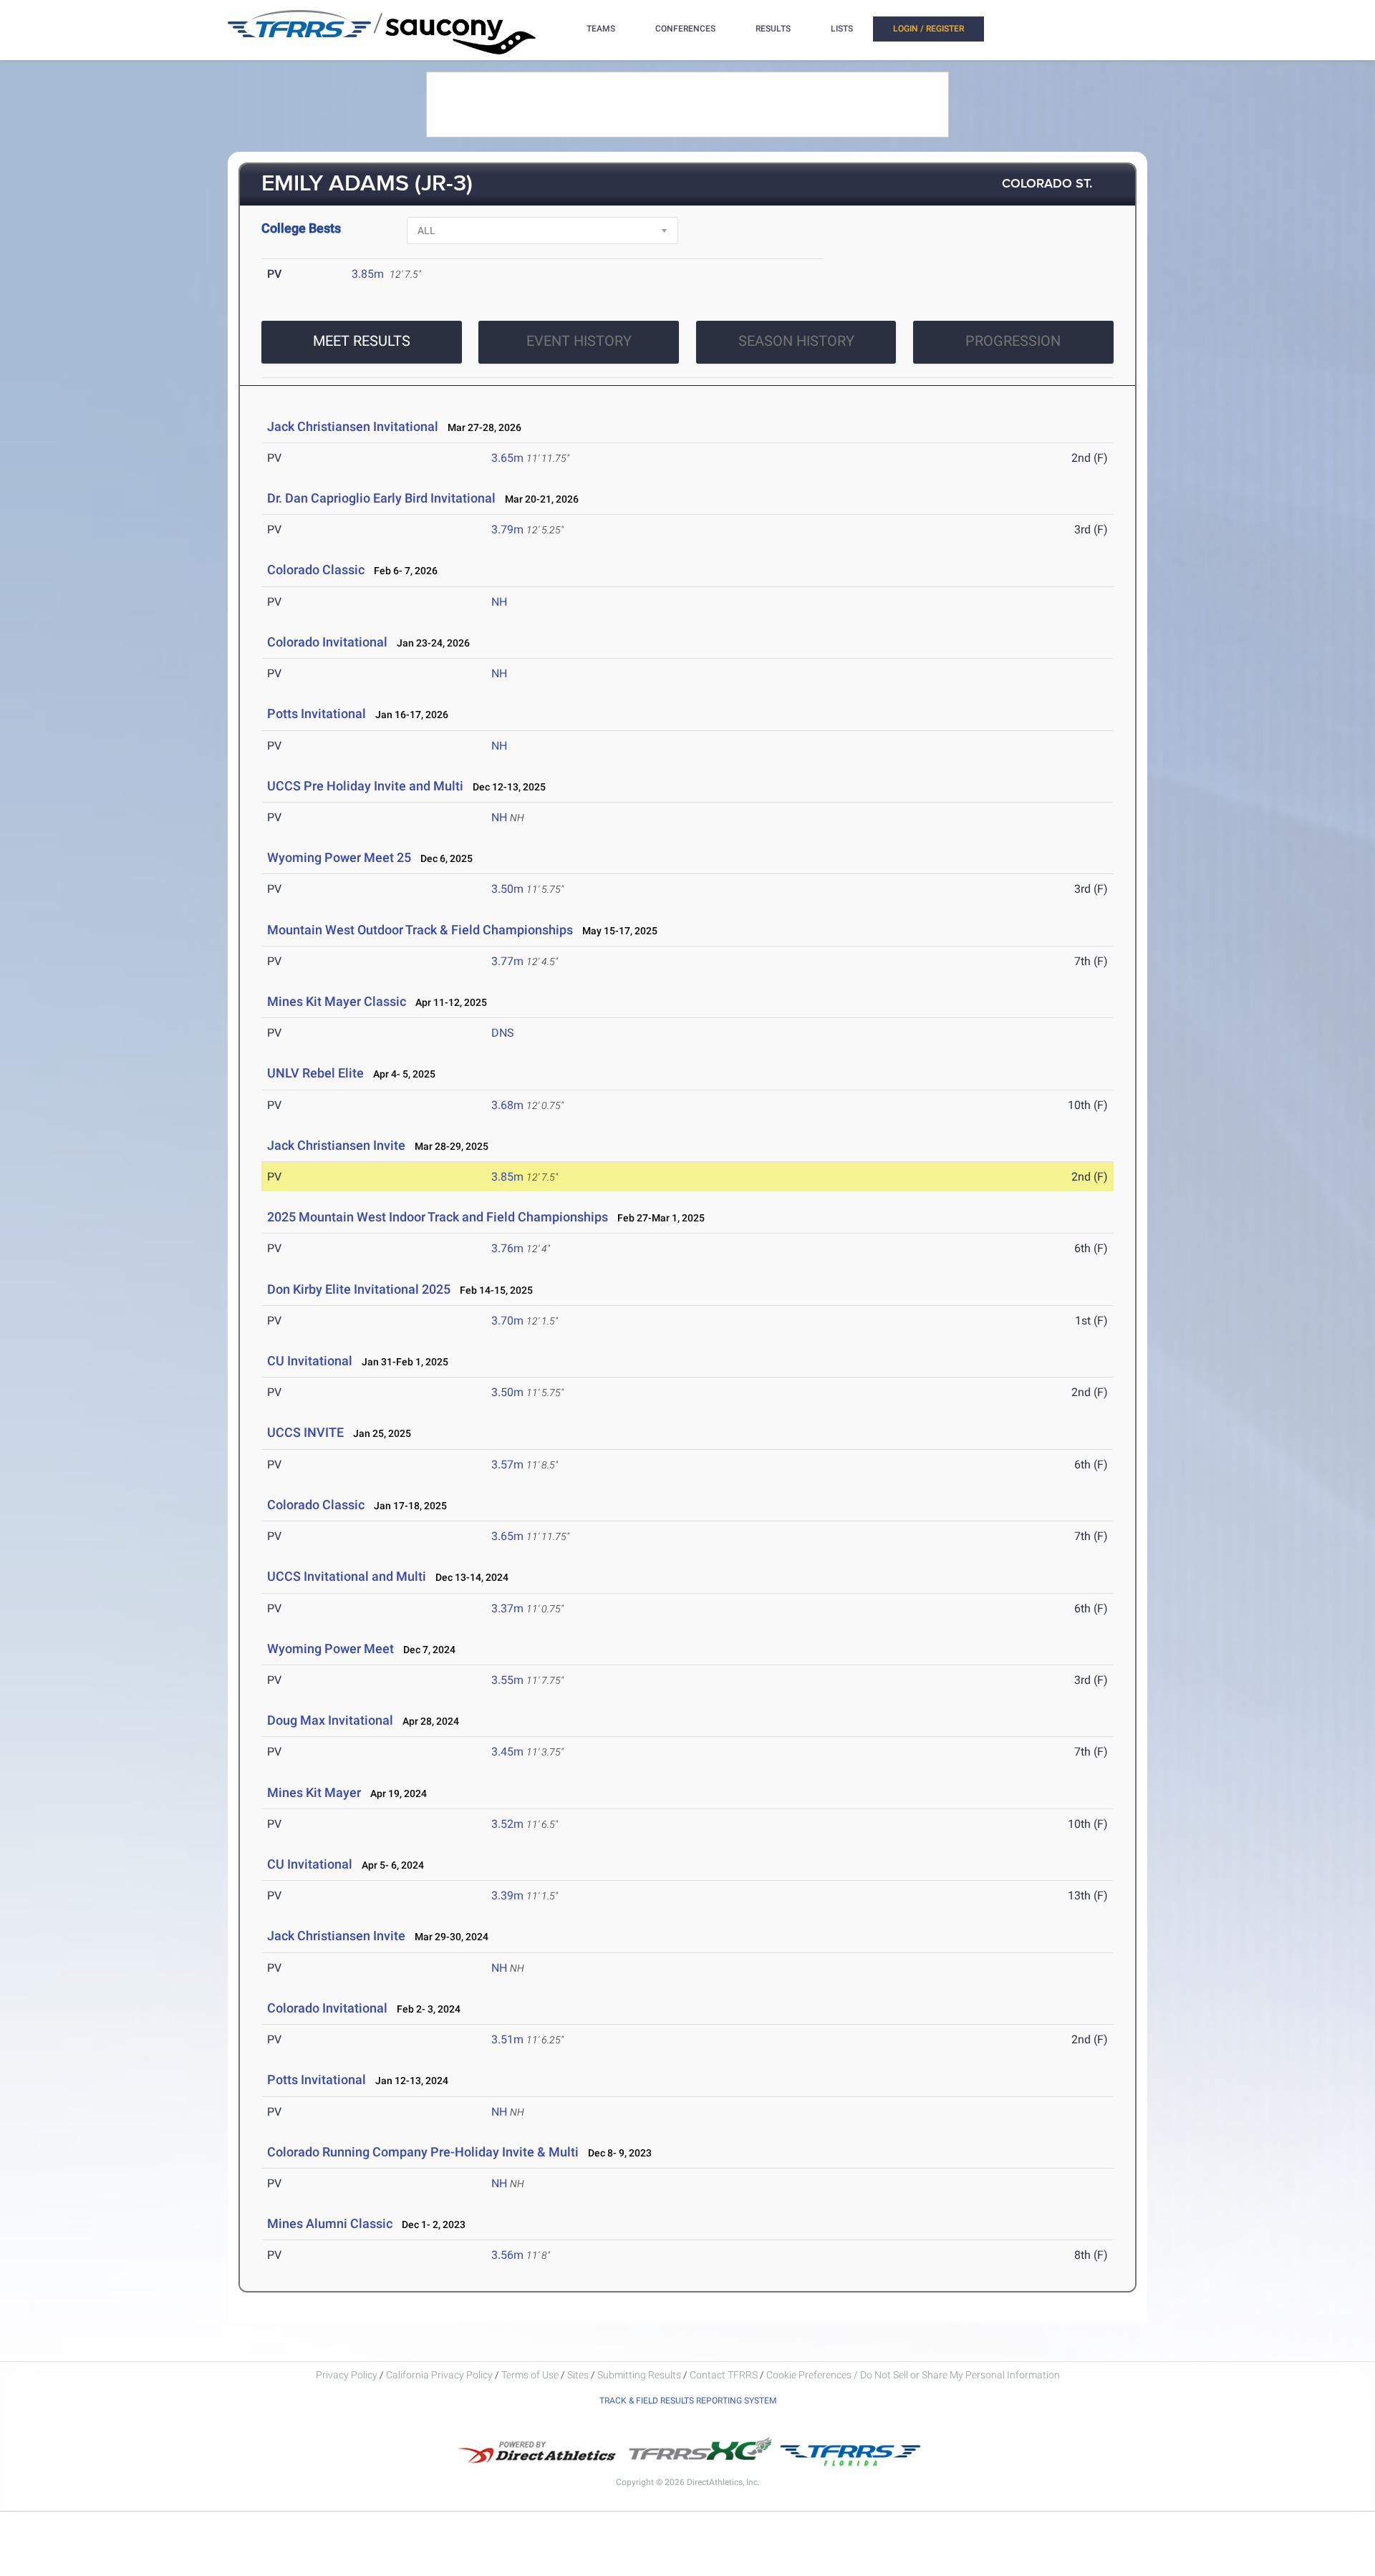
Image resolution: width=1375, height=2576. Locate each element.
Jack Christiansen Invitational (353, 426)
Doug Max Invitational (330, 1720)
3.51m (507, 2039)
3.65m (507, 458)
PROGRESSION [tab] (1013, 341)
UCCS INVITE (305, 1432)
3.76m (507, 1248)
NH (499, 602)
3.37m (507, 1608)
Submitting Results (639, 2375)
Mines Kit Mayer (314, 1792)
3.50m (507, 889)
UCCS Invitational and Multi (347, 1576)
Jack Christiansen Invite (336, 1145)
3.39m (507, 1895)
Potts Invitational (317, 713)
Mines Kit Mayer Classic (337, 1001)
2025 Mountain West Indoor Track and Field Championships (438, 1217)
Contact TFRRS (725, 2375)
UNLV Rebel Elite (315, 1073)
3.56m (507, 2255)
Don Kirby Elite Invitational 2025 (359, 1289)
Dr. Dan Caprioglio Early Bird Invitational (381, 498)
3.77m (507, 961)
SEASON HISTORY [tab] (796, 341)
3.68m (507, 1105)
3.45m (507, 1752)
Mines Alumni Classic (330, 2223)
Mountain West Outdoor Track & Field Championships (420, 930)
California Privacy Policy (439, 2375)
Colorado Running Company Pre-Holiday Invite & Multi (423, 2152)
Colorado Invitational (327, 642)
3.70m (507, 1321)
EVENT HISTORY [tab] (579, 341)
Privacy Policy (347, 2375)
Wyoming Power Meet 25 (339, 857)
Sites (578, 2375)
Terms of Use (530, 2375)
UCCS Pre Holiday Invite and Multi (365, 786)
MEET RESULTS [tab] (362, 341)
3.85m (368, 274)
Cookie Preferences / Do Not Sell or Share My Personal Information (913, 2375)
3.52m (507, 1824)
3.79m (507, 529)
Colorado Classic (316, 570)
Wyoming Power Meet (331, 1648)
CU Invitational (310, 1361)
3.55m (507, 1680)
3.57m (507, 1464)
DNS (503, 1033)
